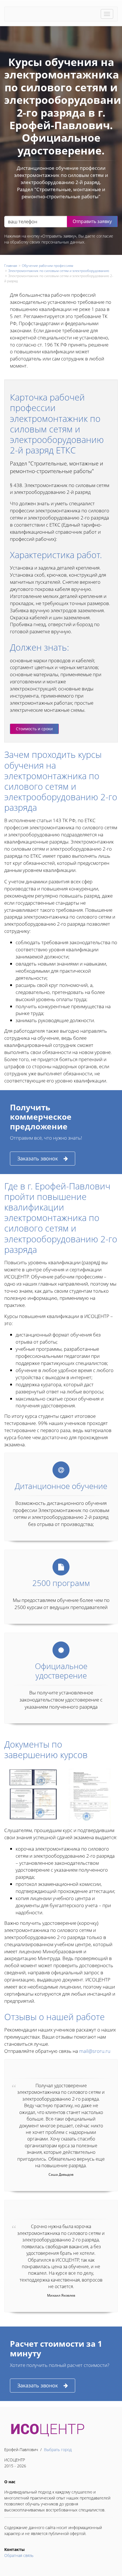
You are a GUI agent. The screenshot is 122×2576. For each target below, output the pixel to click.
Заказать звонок (38, 1158)
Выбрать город (58, 2450)
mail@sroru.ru (95, 2051)
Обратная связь (19, 2555)
